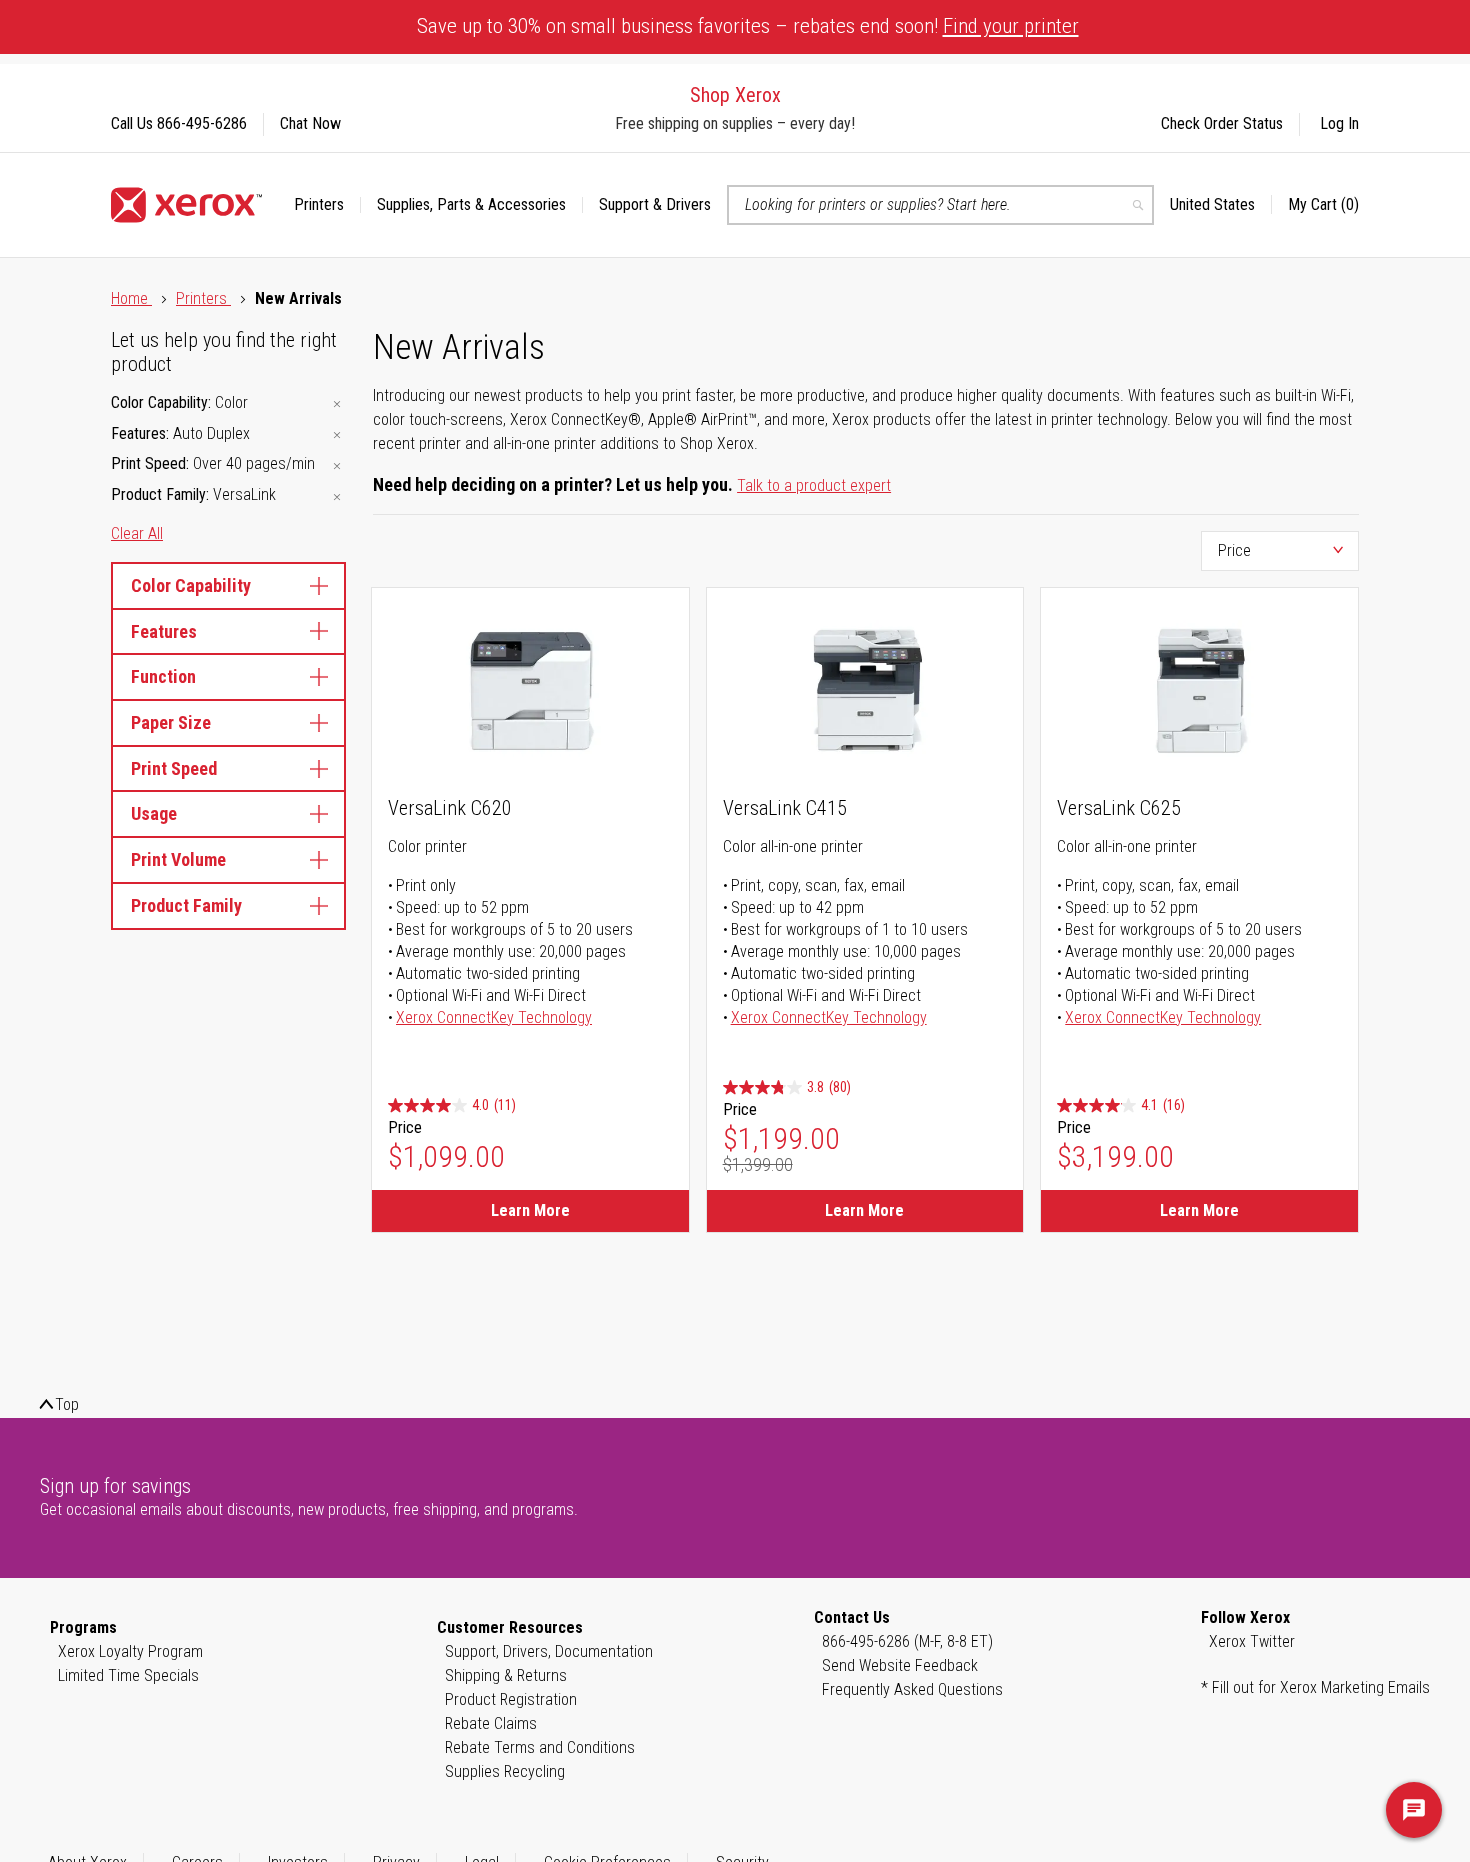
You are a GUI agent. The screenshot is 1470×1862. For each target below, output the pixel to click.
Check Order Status (1222, 123)
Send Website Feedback (900, 1665)
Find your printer (1011, 26)
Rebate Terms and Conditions (540, 1747)
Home (131, 298)
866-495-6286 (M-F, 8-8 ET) (907, 1641)
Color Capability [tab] (191, 585)
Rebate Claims (491, 1723)
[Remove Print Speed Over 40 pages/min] (337, 465)
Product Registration (511, 1699)
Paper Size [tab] (171, 722)
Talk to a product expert (814, 485)
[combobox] (940, 205)
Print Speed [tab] (174, 768)
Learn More (530, 1210)
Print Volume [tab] (178, 859)
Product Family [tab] (186, 905)
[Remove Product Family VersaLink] (337, 496)
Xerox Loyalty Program (130, 1651)
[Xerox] (186, 205)
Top (67, 1404)
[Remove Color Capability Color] (337, 404)
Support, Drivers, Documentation (549, 1651)
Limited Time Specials (128, 1675)
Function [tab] (163, 676)
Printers (203, 298)
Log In (1339, 123)
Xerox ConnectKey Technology (494, 1017)
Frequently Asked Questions (912, 1689)
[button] (1221, 205)
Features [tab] (164, 631)
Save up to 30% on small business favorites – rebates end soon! (748, 26)
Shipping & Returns (506, 1675)
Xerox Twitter (1252, 1641)
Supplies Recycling (505, 1771)
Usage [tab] (154, 813)
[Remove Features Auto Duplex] (337, 435)
